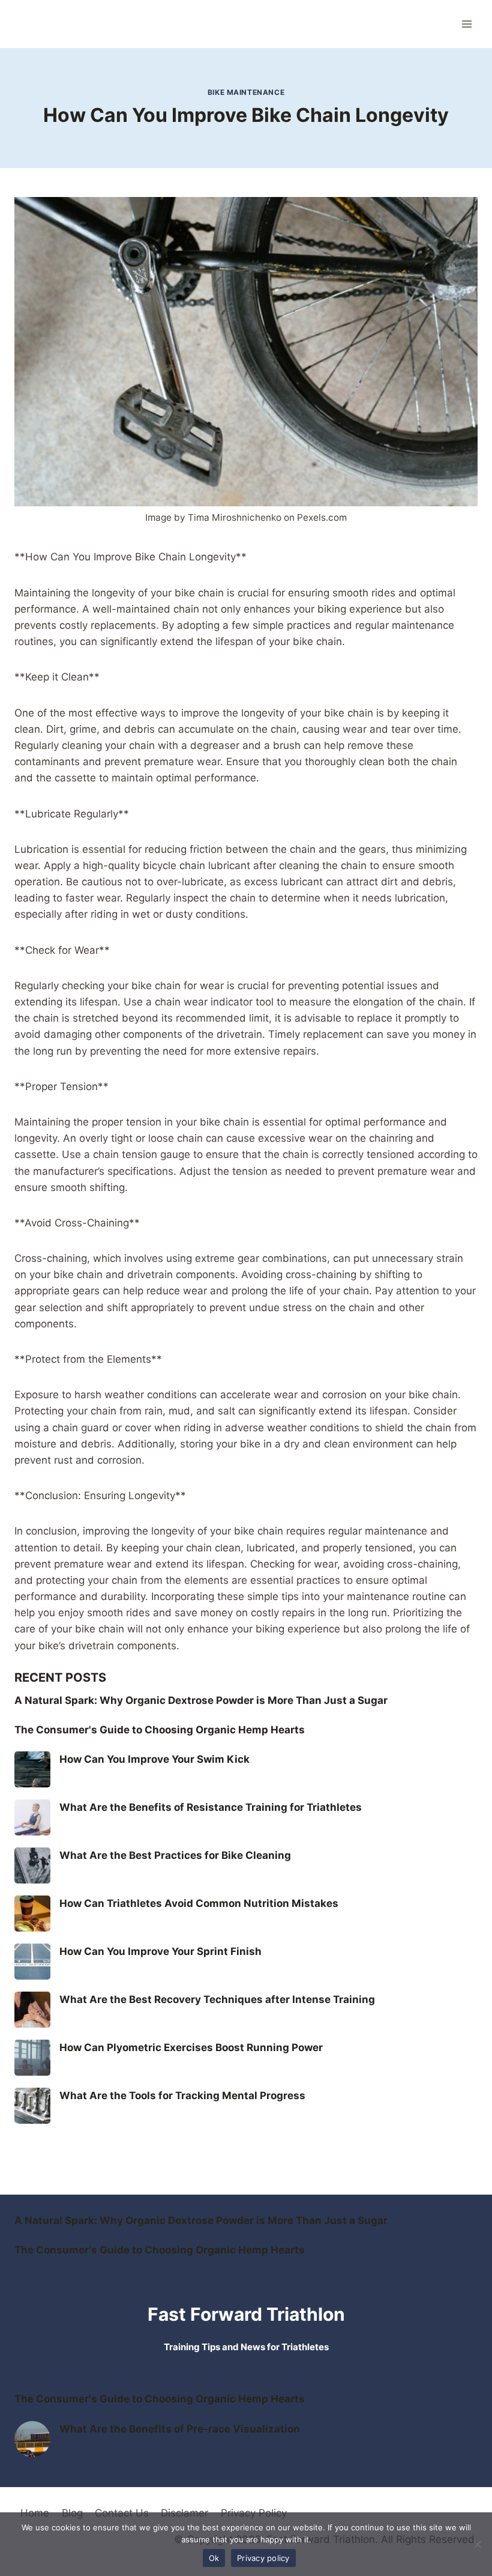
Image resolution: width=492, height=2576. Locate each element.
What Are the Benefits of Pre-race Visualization (180, 2429)
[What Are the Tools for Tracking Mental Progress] (32, 2106)
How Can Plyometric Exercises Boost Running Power (191, 2047)
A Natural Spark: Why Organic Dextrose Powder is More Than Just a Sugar (201, 1700)
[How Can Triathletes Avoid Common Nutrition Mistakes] (32, 1914)
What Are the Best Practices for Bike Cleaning (175, 1855)
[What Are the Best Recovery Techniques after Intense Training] (32, 2010)
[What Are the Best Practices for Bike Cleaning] (32, 1865)
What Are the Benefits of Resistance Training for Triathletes (211, 1807)
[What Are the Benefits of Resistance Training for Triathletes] (32, 1817)
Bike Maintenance (246, 92)
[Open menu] (466, 24)
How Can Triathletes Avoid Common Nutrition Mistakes (199, 1903)
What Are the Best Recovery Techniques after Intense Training (217, 1999)
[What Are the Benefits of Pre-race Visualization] (32, 2439)
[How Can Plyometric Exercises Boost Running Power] (32, 2058)
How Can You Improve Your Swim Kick (154, 1759)
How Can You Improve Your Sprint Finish (160, 1951)
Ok (214, 2558)
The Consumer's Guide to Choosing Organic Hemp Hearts (160, 1730)
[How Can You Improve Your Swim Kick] (32, 1769)
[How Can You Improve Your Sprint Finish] (32, 1962)
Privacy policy (263, 2558)
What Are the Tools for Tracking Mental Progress (182, 2096)
